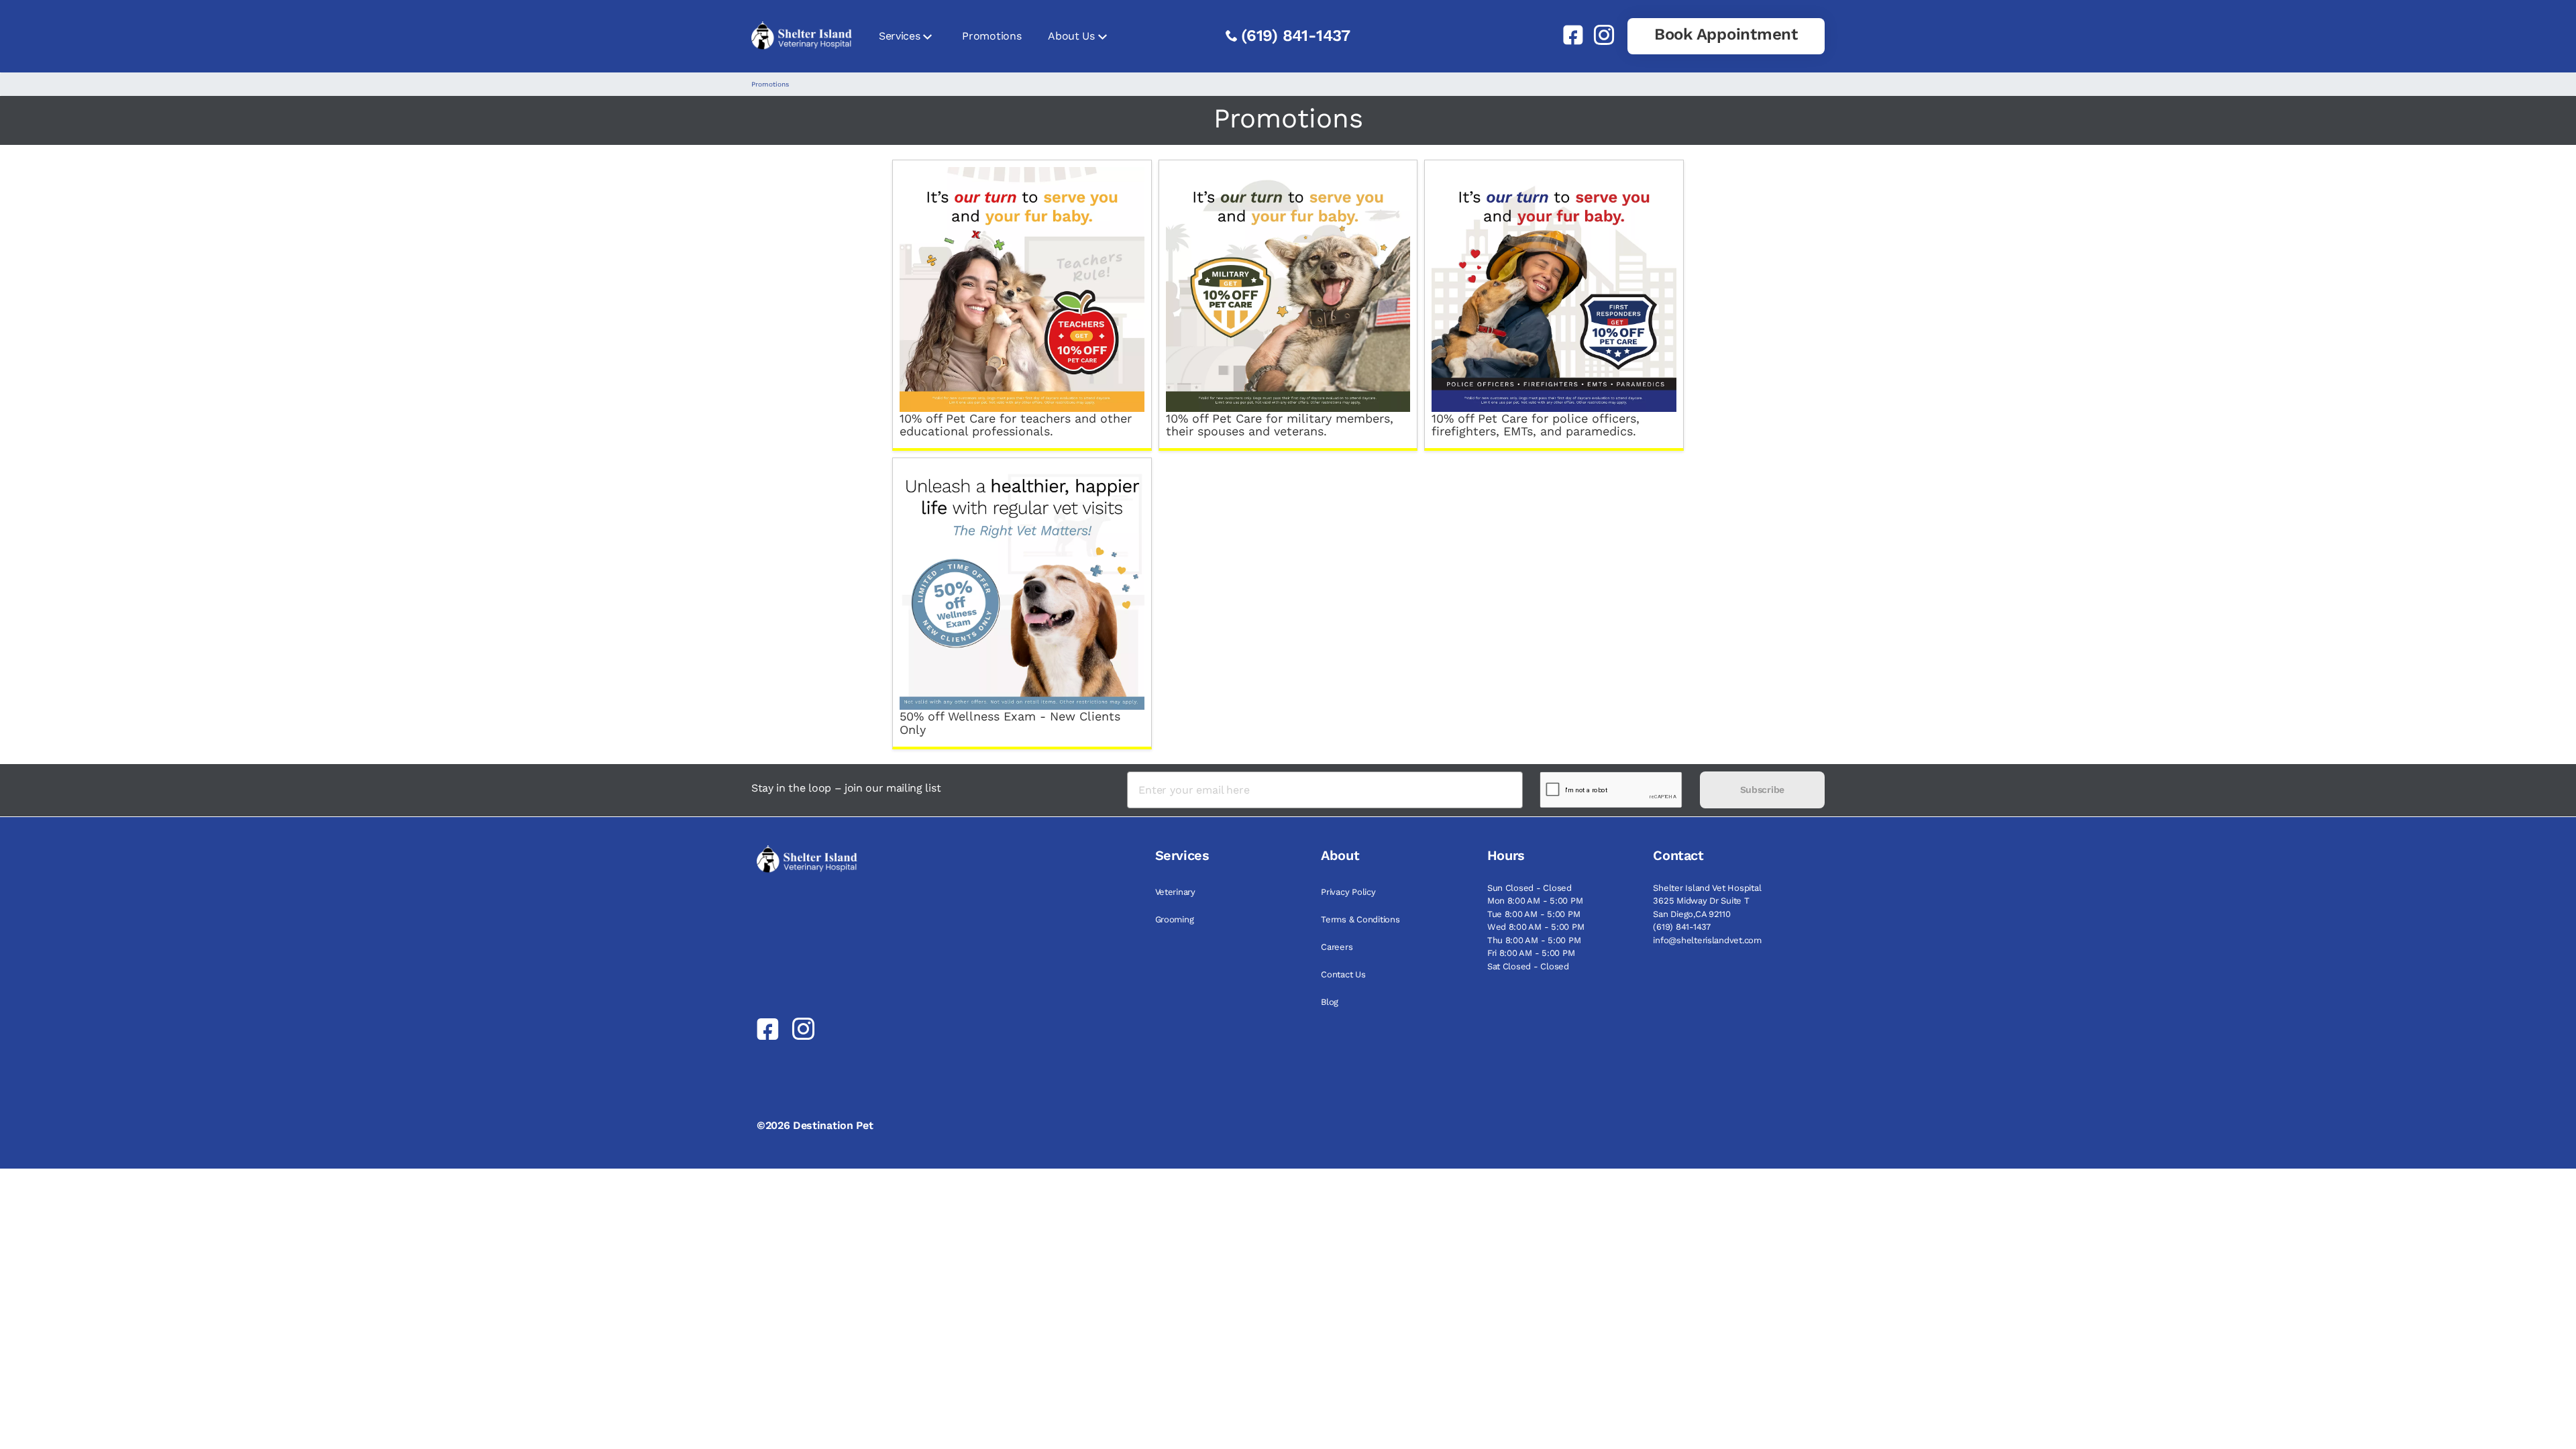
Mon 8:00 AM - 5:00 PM (1535, 901)
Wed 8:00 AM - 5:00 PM (1536, 927)
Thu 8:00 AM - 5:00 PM (1534, 940)
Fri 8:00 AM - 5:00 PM (1531, 953)
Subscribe (1762, 790)
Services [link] (899, 36)
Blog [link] (1330, 1002)
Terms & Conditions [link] (1360, 919)
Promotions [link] (991, 36)
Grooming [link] (1175, 919)
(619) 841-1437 (1296, 36)
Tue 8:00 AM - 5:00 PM (1534, 914)
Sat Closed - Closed (1528, 966)
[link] (1568, 35)
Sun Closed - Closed (1529, 888)
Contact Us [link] (1343, 974)
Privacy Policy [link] (1348, 892)
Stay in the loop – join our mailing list (846, 788)
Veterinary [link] (1175, 892)
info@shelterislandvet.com (1707, 940)
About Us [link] (1071, 36)
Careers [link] (1337, 947)
